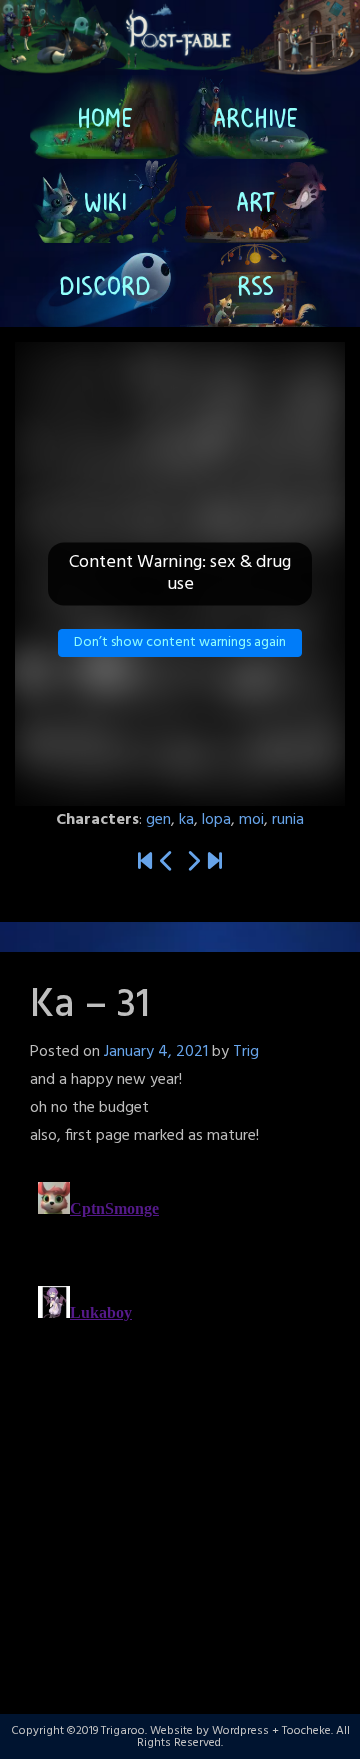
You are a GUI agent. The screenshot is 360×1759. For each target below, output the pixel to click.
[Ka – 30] (167, 862)
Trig (246, 1052)
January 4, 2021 (156, 1052)
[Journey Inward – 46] (215, 862)
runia (288, 820)
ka (186, 820)
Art (255, 201)
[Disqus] (180, 1424)
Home (105, 117)
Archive (255, 117)
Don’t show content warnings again (180, 642)
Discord (105, 285)
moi (251, 820)
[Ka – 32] (193, 862)
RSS (255, 285)
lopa (216, 820)
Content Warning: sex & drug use (180, 573)
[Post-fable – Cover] (145, 862)
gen (158, 820)
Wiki (105, 201)
